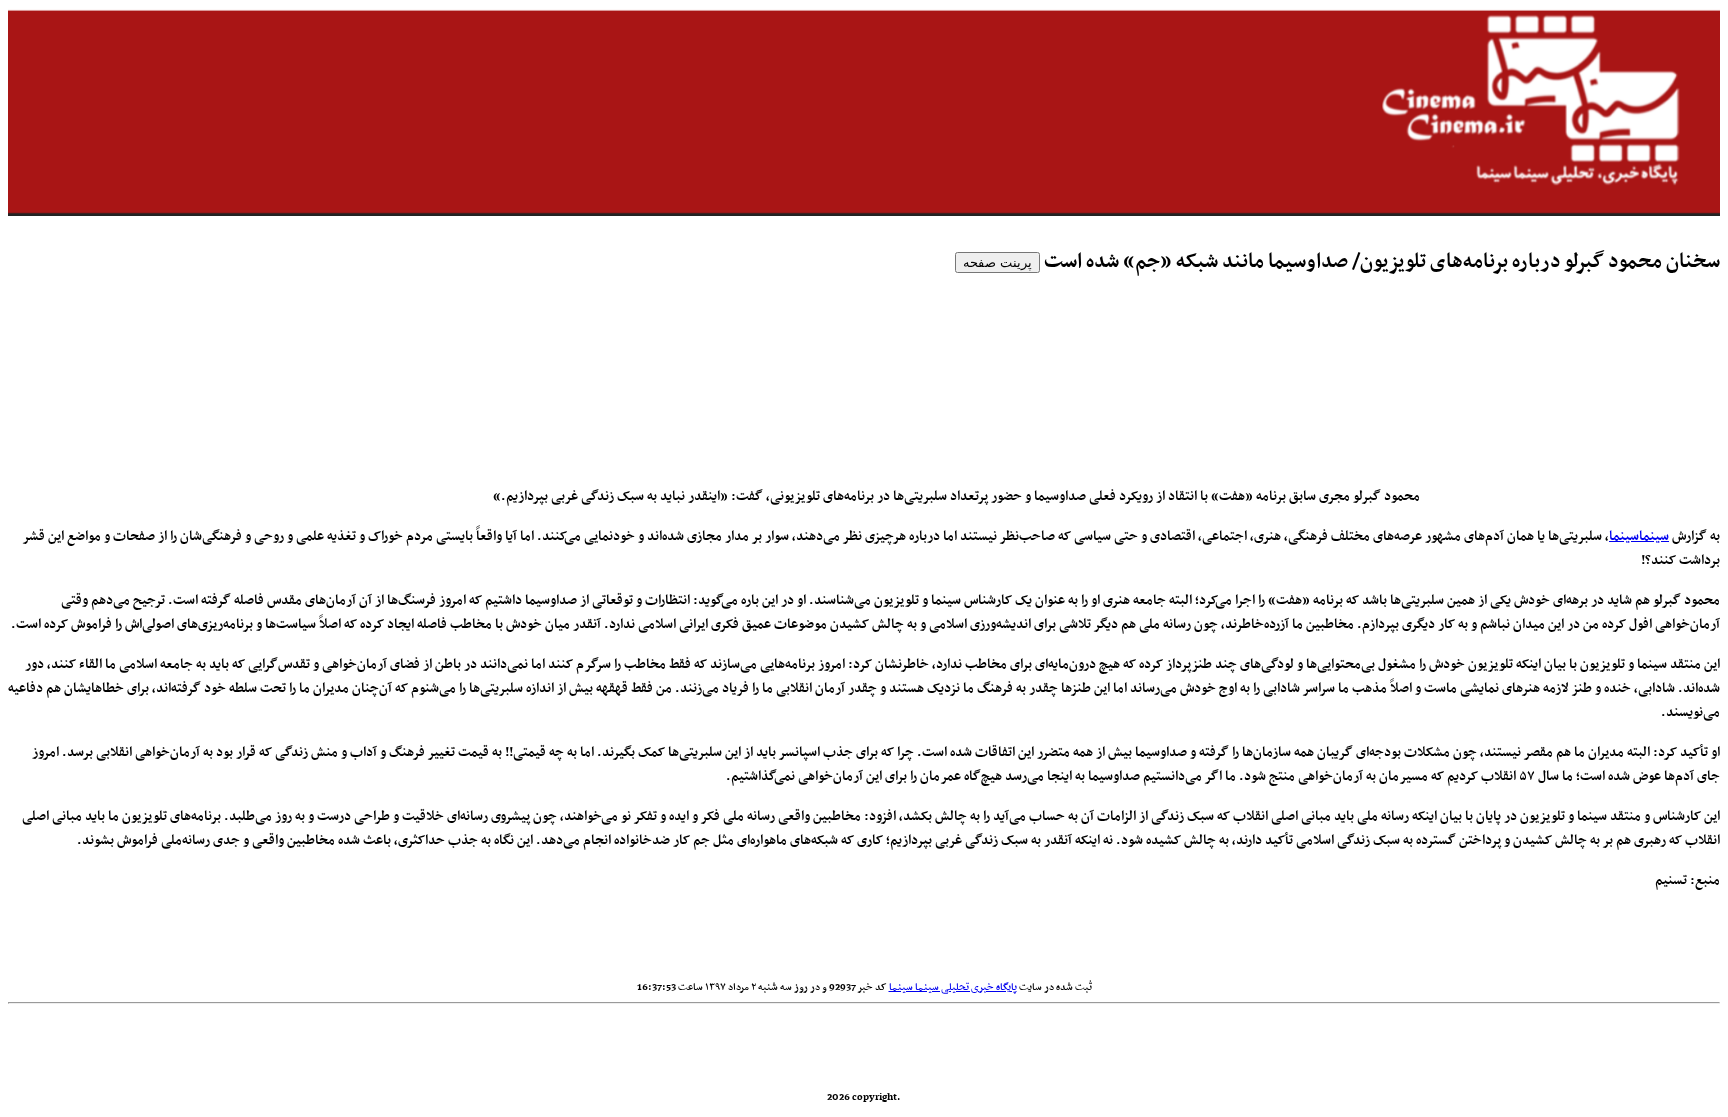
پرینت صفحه (997, 262)
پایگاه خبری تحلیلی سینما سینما (953, 987)
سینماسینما (1639, 536)
